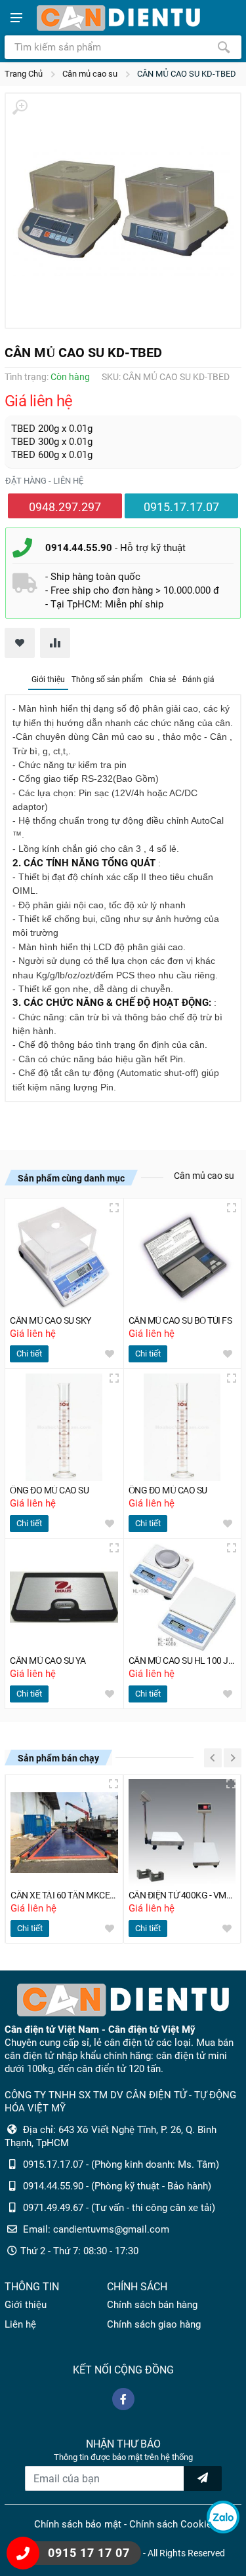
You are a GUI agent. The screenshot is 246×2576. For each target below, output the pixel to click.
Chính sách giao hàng (154, 2324)
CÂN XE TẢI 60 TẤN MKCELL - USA (64, 1895)
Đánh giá (198, 680)
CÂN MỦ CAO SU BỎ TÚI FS (180, 1321)
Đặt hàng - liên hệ (44, 481)
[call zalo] (223, 2517)
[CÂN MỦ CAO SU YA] (64, 1597)
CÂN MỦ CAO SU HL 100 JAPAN (183, 1661)
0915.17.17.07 (181, 507)
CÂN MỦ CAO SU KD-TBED (187, 74)
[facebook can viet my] (123, 2399)
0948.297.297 (65, 507)
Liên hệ (20, 2324)
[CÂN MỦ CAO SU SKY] (64, 1257)
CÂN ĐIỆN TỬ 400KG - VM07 (182, 1895)
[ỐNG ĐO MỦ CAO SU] (64, 1428)
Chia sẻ (163, 680)
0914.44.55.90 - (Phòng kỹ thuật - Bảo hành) (117, 2186)
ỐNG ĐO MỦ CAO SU (49, 1490)
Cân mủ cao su (90, 74)
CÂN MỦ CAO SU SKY (51, 1321)
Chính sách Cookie (171, 2524)
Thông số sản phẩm (107, 680)
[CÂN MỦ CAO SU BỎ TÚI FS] (183, 1257)
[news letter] (203, 2478)
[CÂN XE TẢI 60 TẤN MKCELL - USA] (64, 1833)
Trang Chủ (24, 74)
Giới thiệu (48, 680)
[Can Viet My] (118, 18)
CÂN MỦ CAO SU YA (48, 1661)
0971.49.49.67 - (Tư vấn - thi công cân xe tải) (119, 2208)
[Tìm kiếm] (224, 47)
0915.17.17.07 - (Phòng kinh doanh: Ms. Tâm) (121, 2164)
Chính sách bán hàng (152, 2305)
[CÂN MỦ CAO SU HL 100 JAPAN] (183, 1597)
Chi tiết (29, 1354)
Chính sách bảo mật (78, 2524)
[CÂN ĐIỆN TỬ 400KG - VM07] (182, 1833)
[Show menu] (16, 18)
